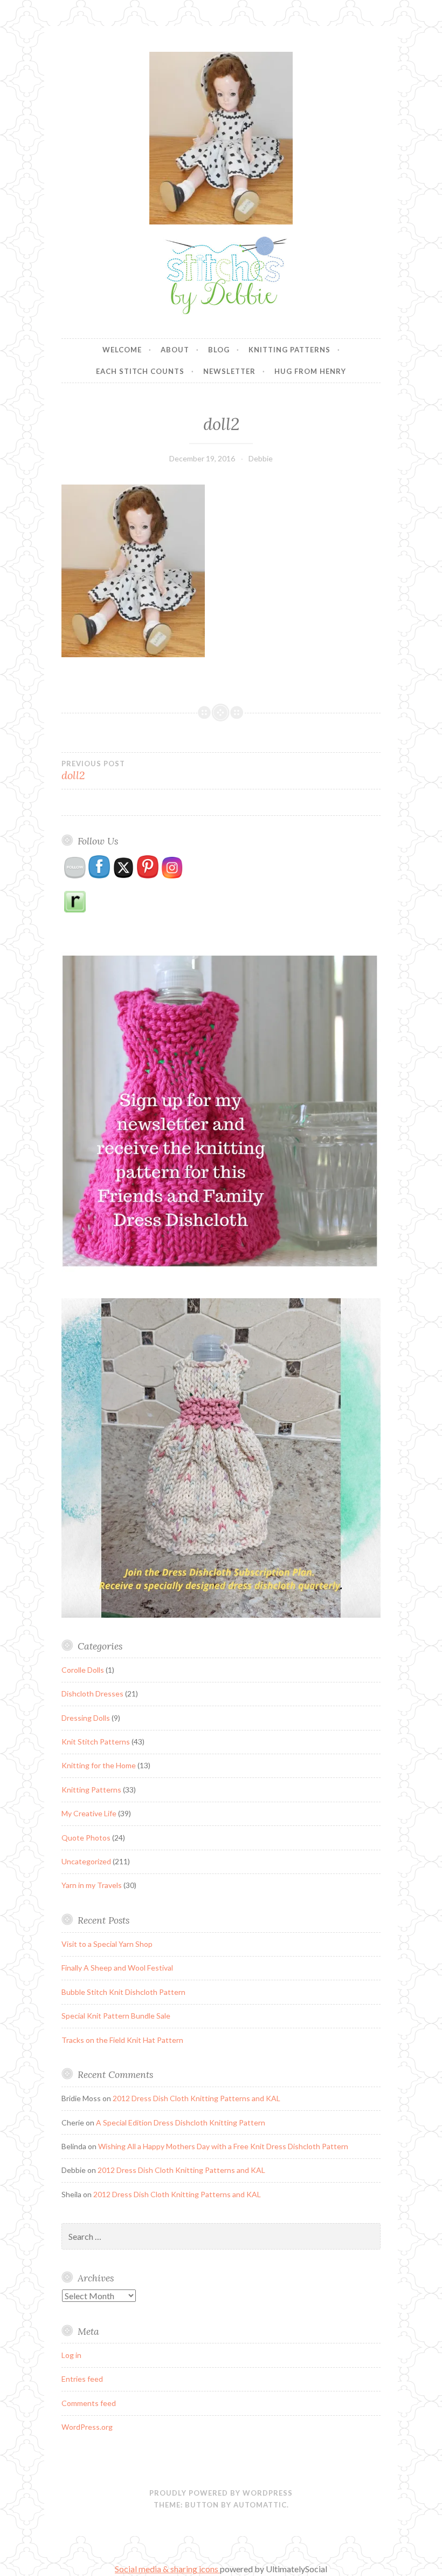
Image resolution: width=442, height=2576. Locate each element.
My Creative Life (89, 1813)
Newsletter (229, 371)
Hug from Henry (310, 371)
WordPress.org (87, 2427)
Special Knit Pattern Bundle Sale (116, 2016)
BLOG (219, 350)
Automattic (260, 2505)
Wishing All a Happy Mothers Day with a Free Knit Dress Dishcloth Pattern (223, 2146)
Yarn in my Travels (92, 1885)
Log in (71, 2355)
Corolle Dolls (83, 1670)
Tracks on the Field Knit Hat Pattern (122, 2040)
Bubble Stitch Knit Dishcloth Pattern (123, 1992)
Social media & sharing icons (167, 2569)
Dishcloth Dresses (92, 1694)
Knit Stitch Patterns (96, 1742)
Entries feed (82, 2379)
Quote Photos (86, 1838)
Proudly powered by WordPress (221, 2493)
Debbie (261, 458)
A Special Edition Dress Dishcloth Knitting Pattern (181, 2122)
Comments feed (89, 2403)
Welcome (122, 350)
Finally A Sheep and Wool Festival (117, 1968)
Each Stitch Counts (140, 371)
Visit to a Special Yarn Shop (107, 1944)
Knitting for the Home (99, 1765)
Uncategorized (86, 1861)
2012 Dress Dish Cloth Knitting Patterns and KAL (196, 2098)
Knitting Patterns (289, 350)
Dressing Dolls (86, 1718)
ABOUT (175, 350)
